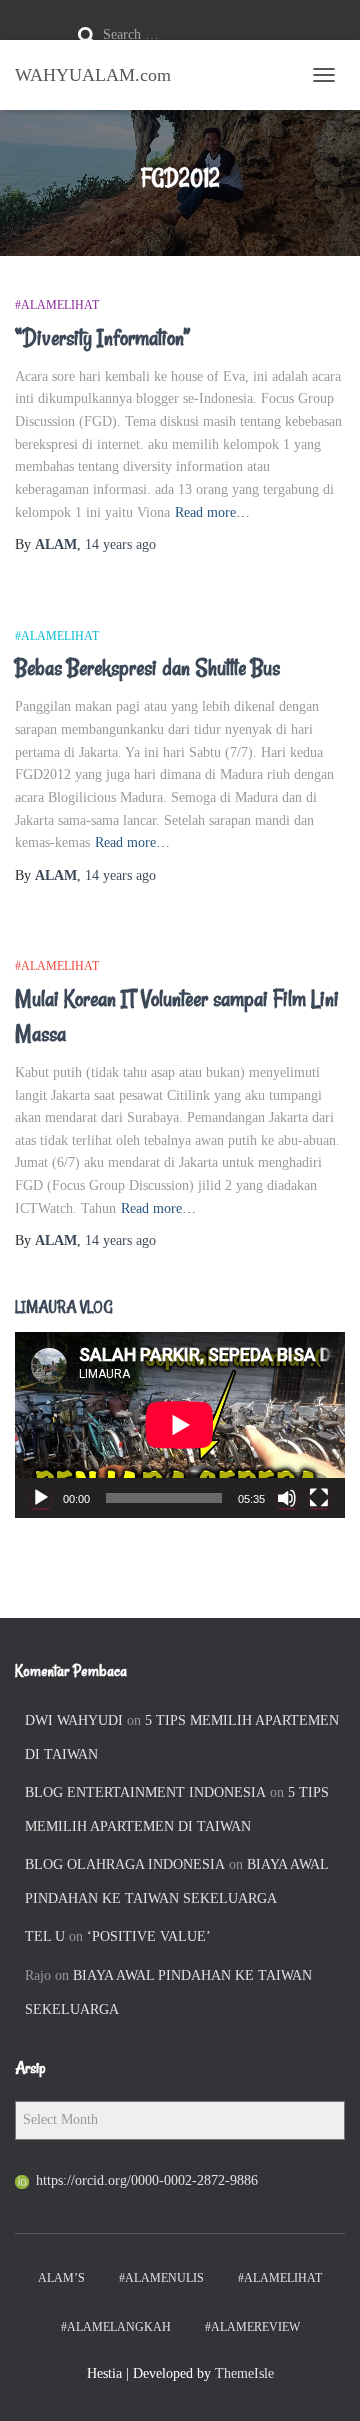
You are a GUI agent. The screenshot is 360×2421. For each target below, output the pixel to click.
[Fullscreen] (319, 1498)
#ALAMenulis (161, 2278)
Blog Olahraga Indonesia (125, 1864)
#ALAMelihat (57, 305)
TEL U (45, 1936)
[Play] (41, 1498)
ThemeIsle (244, 2373)
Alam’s (61, 2278)
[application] (180, 1425)
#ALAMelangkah (116, 2327)
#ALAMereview (252, 2327)
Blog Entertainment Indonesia (145, 1792)
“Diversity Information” (103, 338)
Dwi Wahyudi (74, 1720)
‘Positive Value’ (149, 1936)
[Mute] (287, 1498)
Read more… (212, 512)
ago (120, 544)
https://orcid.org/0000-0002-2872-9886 (147, 2180)
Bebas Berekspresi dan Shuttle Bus (147, 668)
